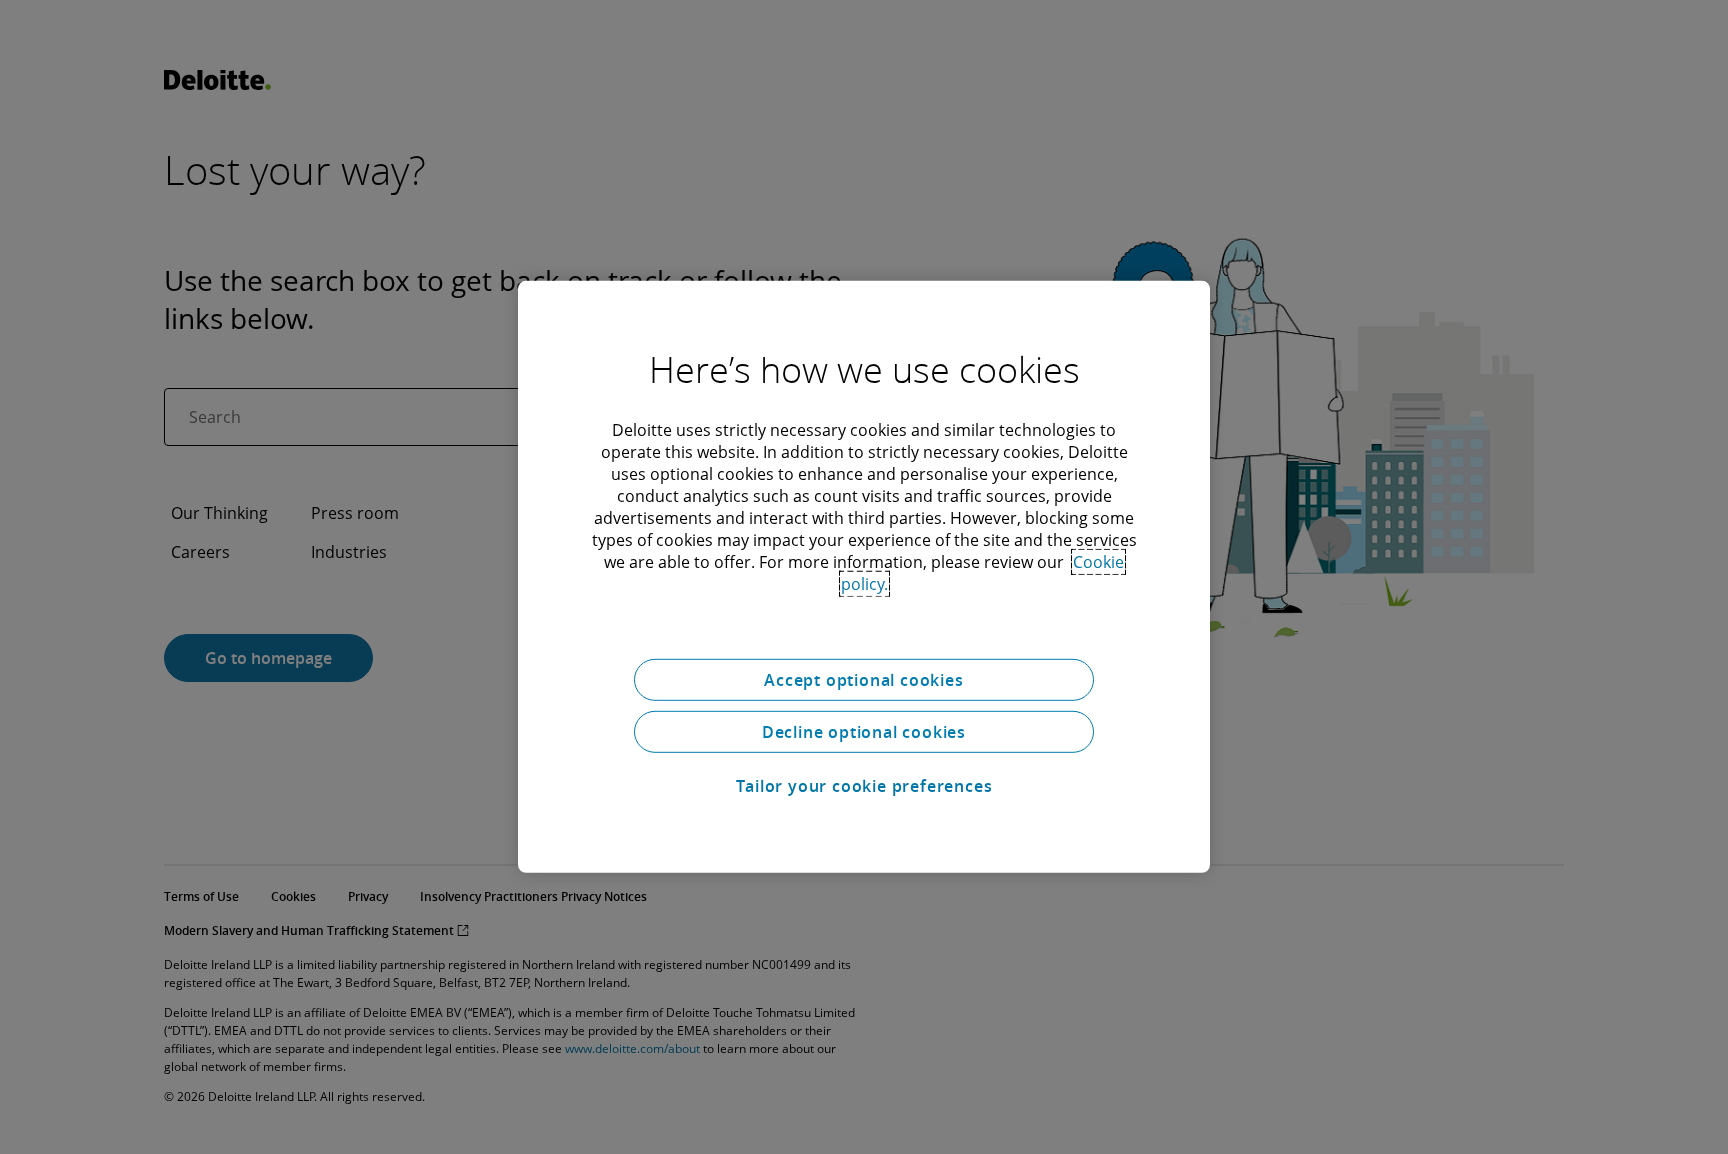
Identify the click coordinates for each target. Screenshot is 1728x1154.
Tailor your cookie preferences (864, 786)
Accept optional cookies (863, 680)
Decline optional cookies (864, 732)
